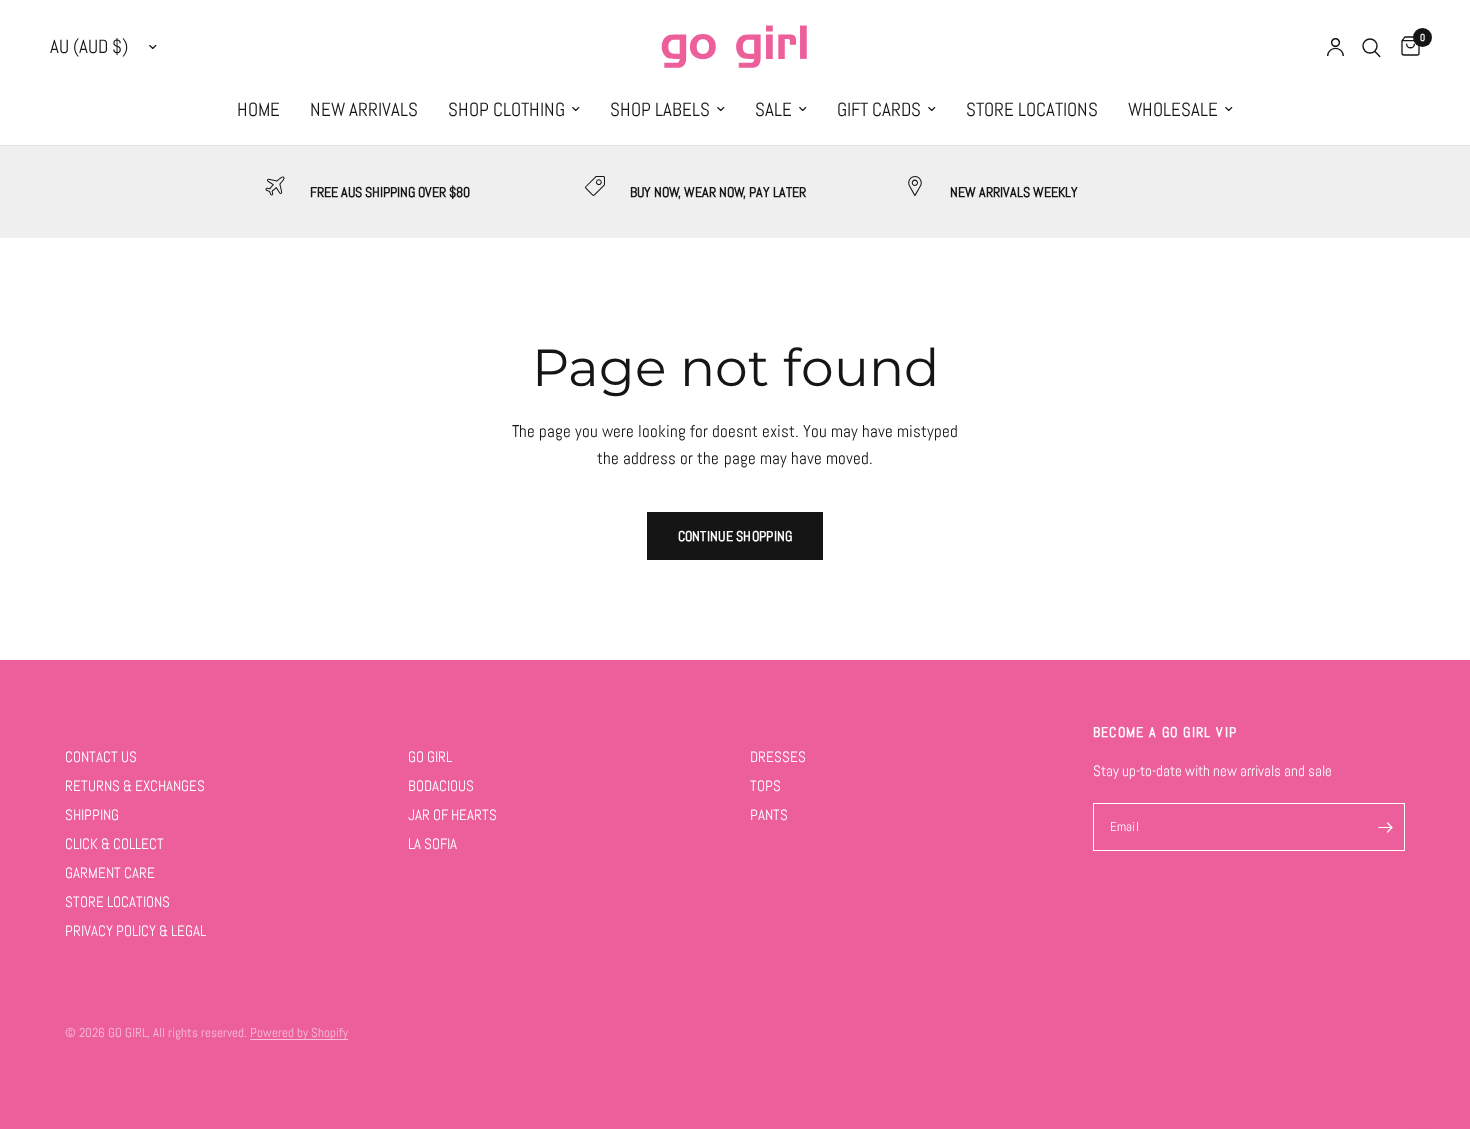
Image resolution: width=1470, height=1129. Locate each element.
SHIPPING (92, 814)
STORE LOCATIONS (1032, 110)
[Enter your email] (1385, 827)
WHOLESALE (1173, 110)
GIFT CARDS (879, 110)
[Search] (1371, 47)
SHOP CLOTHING (506, 110)
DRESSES (778, 756)
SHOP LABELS (660, 110)
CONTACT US (101, 756)
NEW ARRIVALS (364, 110)
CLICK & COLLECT (114, 843)
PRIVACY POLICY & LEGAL (135, 930)
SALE (773, 110)
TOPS (765, 785)
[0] (1405, 47)
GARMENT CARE (110, 872)
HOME (258, 110)
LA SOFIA (432, 843)
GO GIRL (430, 756)
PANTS (769, 814)
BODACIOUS (441, 785)
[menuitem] (258, 110)
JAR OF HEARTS (452, 814)
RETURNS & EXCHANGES (135, 785)
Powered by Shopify (299, 1032)
